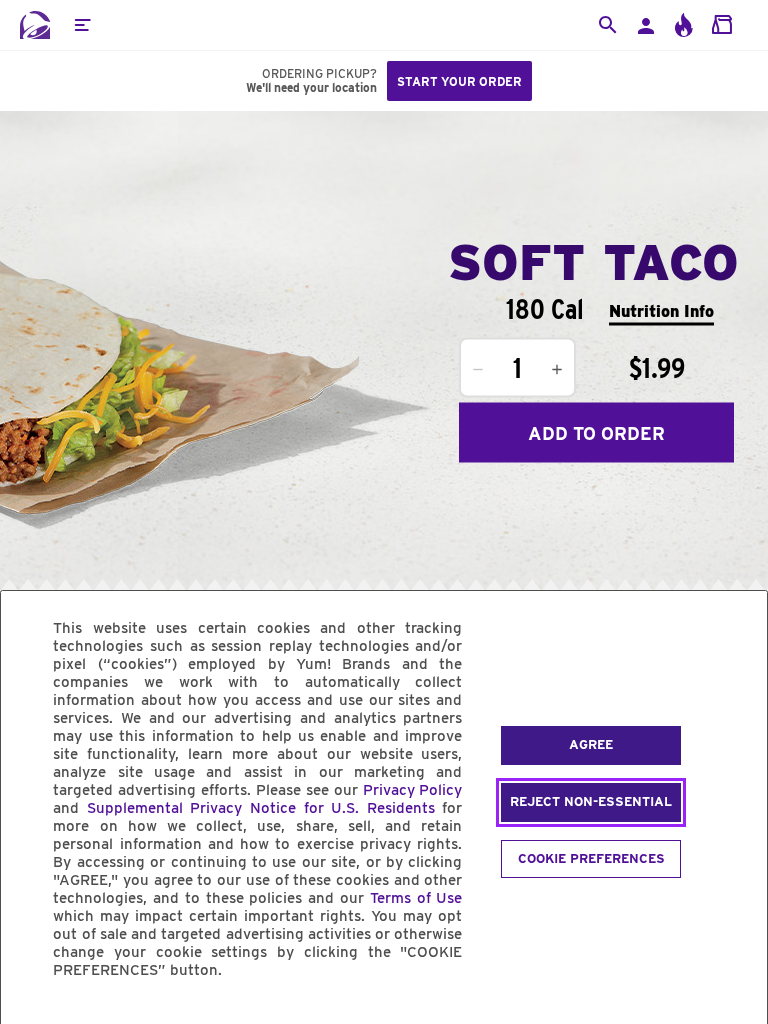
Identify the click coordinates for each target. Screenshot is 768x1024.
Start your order (459, 81)
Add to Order (596, 432)
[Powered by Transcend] (33, 1015)
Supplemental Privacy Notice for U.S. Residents (261, 808)
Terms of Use (416, 898)
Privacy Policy (413, 790)
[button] (82, 25)
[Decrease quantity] (478, 370)
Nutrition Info (661, 310)
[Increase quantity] (557, 370)
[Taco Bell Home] (35, 25)
